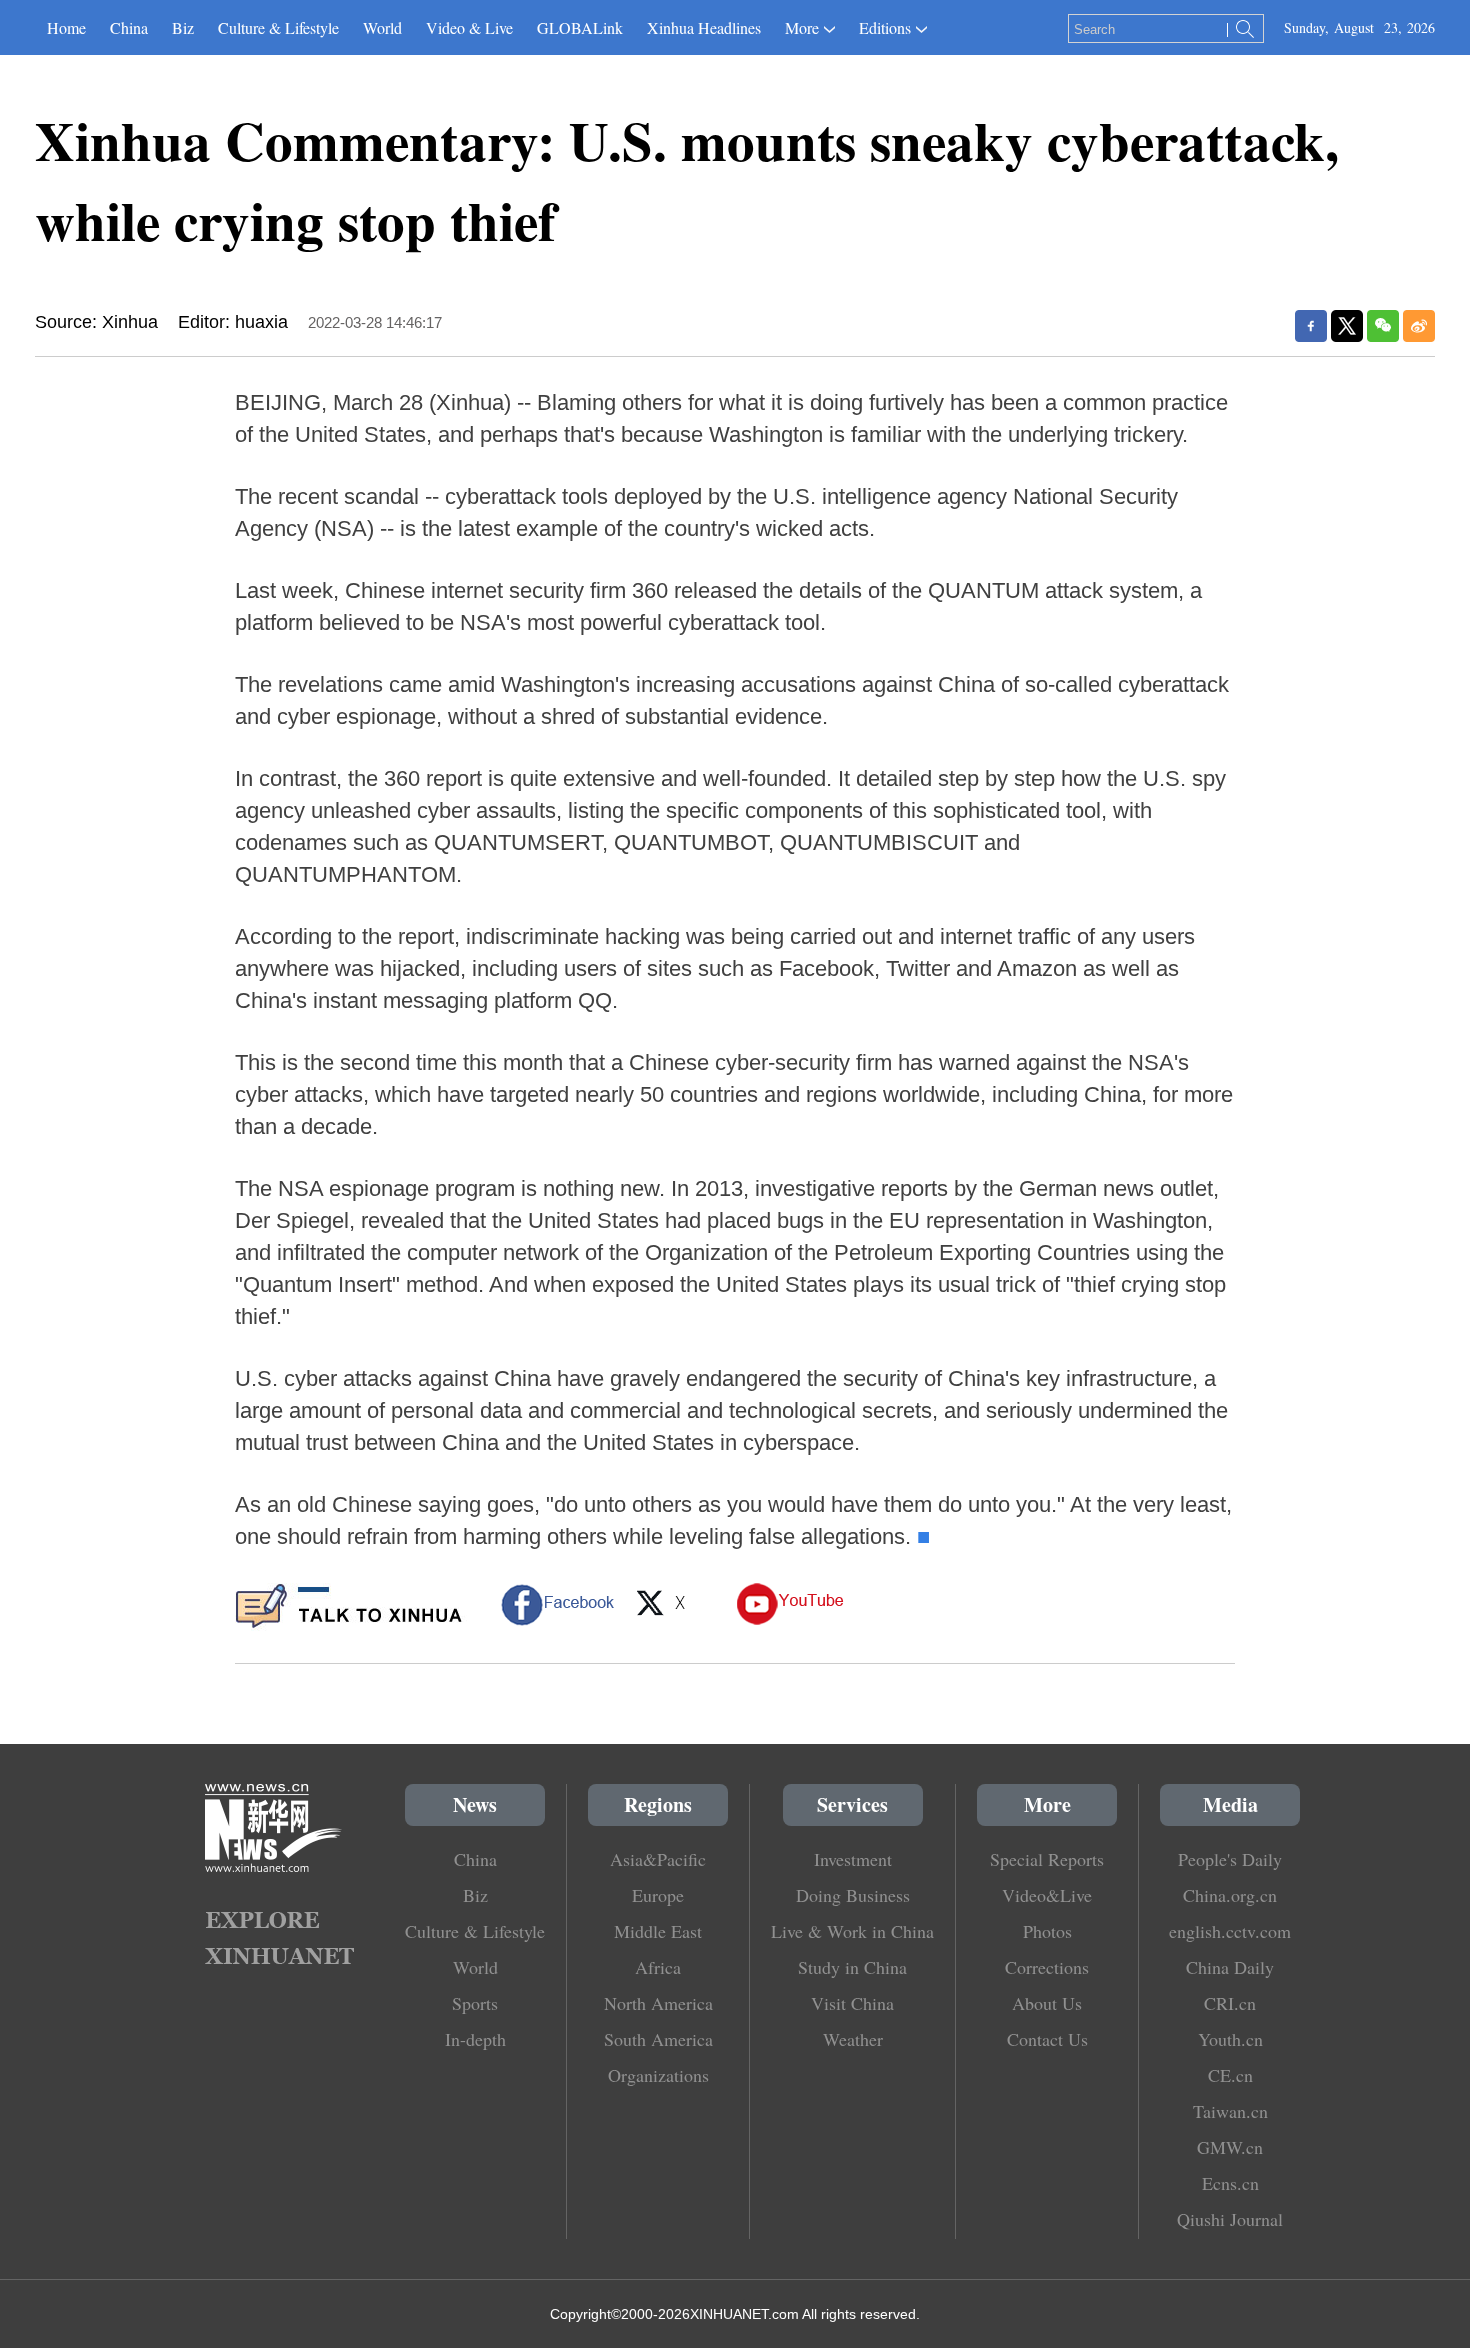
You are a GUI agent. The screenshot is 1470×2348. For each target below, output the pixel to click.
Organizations (658, 2075)
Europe (658, 1895)
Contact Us (1047, 2039)
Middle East (658, 1931)
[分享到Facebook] (1311, 326)
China (129, 27)
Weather (853, 2039)
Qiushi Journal (1230, 2219)
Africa (658, 1967)
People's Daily (1230, 1859)
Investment (853, 1859)
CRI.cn (1230, 2003)
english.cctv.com (1230, 1931)
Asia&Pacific (658, 1859)
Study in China (852, 1967)
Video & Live (469, 27)
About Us (1047, 2003)
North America (658, 2003)
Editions (885, 27)
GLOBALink (580, 27)
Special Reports (1047, 1859)
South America (658, 2039)
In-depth (475, 2039)
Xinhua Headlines (704, 27)
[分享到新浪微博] (1419, 326)
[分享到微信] (1383, 326)
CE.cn (1230, 2075)
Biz (183, 27)
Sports (475, 2003)
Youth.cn (1230, 2039)
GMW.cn (1230, 2147)
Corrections (1047, 1967)
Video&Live (1047, 1895)
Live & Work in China (852, 1931)
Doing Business (853, 1895)
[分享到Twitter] (1347, 326)
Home (66, 27)
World (382, 27)
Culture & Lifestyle (278, 27)
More (802, 27)
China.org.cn (1230, 1895)
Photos (1047, 1931)
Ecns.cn (1230, 2183)
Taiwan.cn (1230, 2111)
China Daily (1230, 1967)
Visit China (852, 2003)
